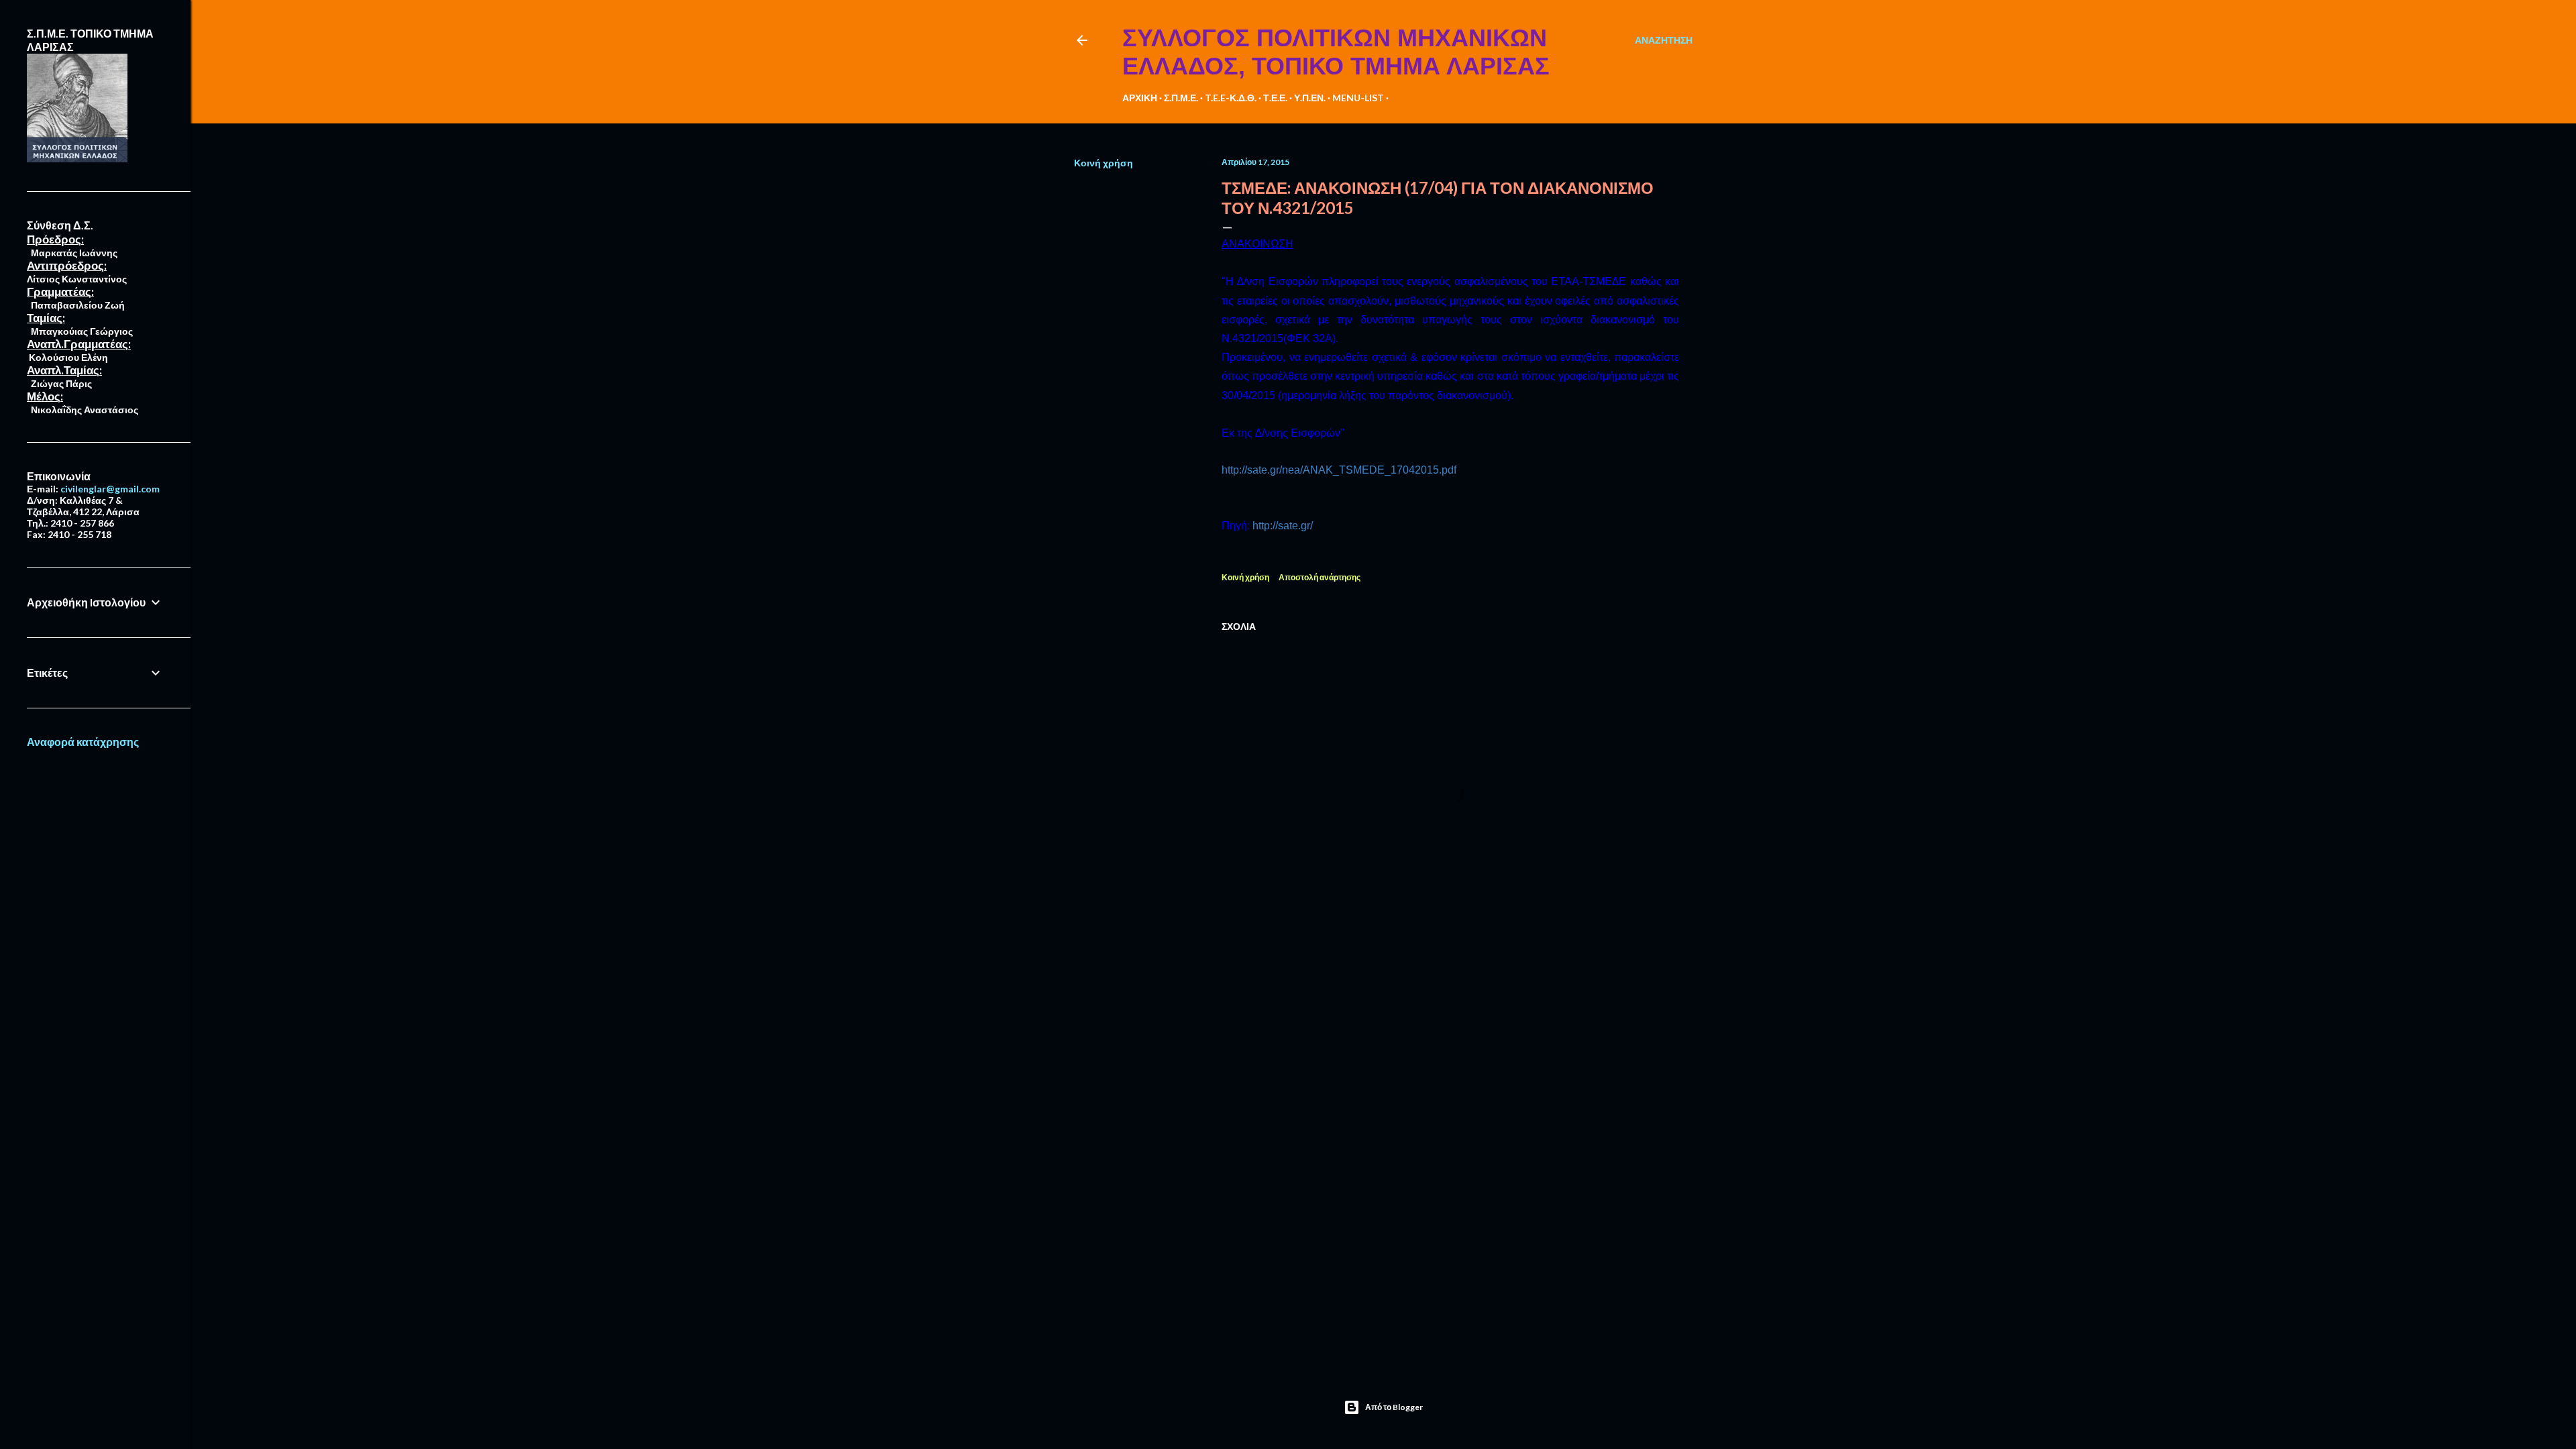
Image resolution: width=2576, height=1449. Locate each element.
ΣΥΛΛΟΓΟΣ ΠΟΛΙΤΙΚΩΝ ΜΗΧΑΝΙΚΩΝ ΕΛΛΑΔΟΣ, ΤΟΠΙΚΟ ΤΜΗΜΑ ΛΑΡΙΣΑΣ (1336, 52)
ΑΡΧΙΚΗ (1140, 98)
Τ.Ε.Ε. (1275, 98)
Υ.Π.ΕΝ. (1310, 98)
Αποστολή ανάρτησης (1320, 577)
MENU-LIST (1358, 98)
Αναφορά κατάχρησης (83, 742)
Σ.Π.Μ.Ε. (1181, 98)
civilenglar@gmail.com (110, 489)
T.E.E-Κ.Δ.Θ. (1231, 98)
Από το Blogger (1394, 1407)
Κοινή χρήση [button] (1104, 163)
